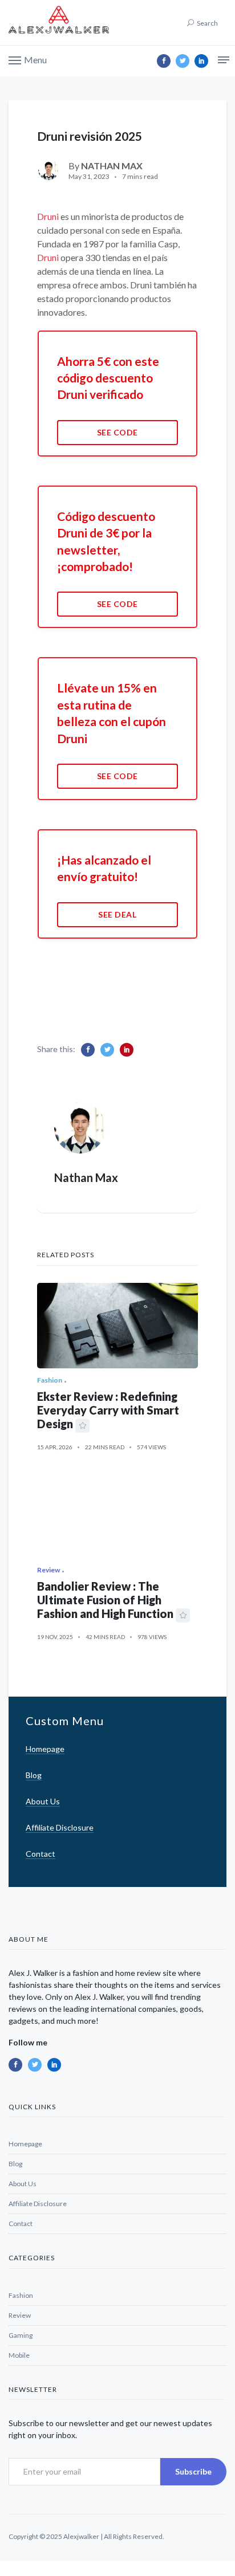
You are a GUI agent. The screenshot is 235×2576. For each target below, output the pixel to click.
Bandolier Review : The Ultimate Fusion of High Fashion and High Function (105, 1600)
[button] (28, 59)
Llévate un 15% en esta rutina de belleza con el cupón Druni (112, 713)
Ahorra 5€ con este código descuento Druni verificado (108, 378)
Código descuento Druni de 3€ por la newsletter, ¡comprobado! (106, 541)
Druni (48, 216)
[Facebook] (164, 61)
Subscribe (193, 2471)
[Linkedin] (201, 61)
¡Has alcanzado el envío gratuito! (104, 868)
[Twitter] (183, 61)
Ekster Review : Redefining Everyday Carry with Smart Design (108, 1410)
